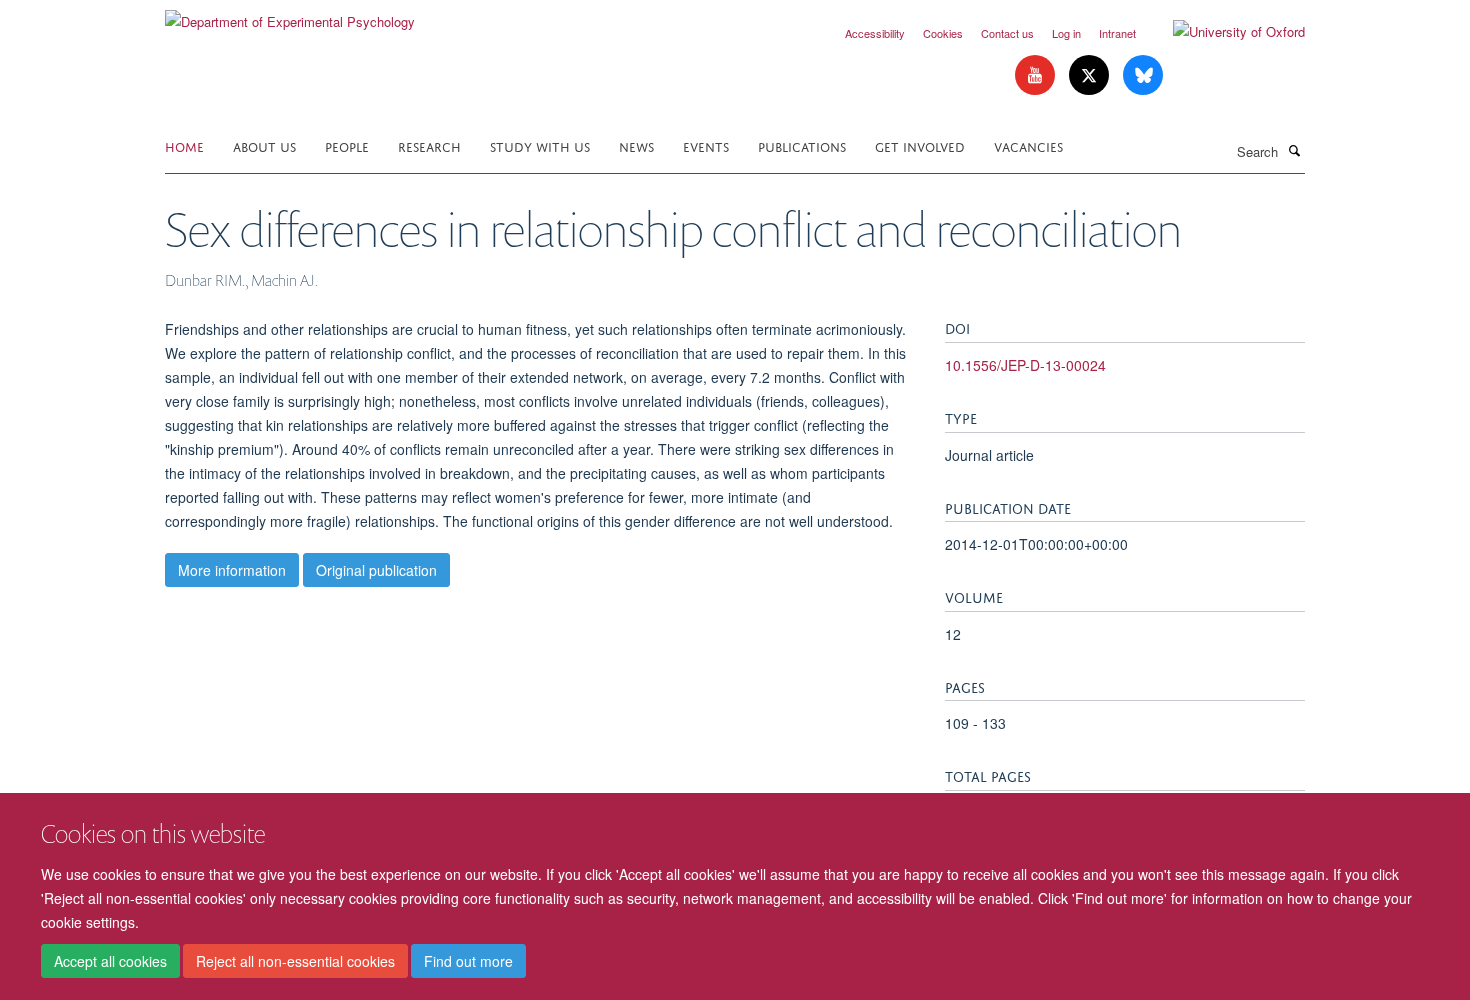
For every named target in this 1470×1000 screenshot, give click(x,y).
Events (706, 145)
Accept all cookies (110, 961)
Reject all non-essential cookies (295, 961)
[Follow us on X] (1091, 75)
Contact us (1007, 33)
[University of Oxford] (1224, 32)
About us (264, 145)
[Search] (1294, 150)
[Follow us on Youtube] (1037, 75)
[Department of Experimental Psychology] (290, 14)
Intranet (1117, 33)
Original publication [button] (376, 570)
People (347, 145)
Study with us (540, 145)
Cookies (943, 33)
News (636, 145)
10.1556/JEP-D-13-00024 (1025, 365)
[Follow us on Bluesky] (1143, 75)
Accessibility (875, 33)
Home (184, 145)
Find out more (468, 961)
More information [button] (232, 570)
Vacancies (1028, 145)
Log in (1066, 33)
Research (429, 145)
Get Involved (920, 145)
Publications (802, 145)
